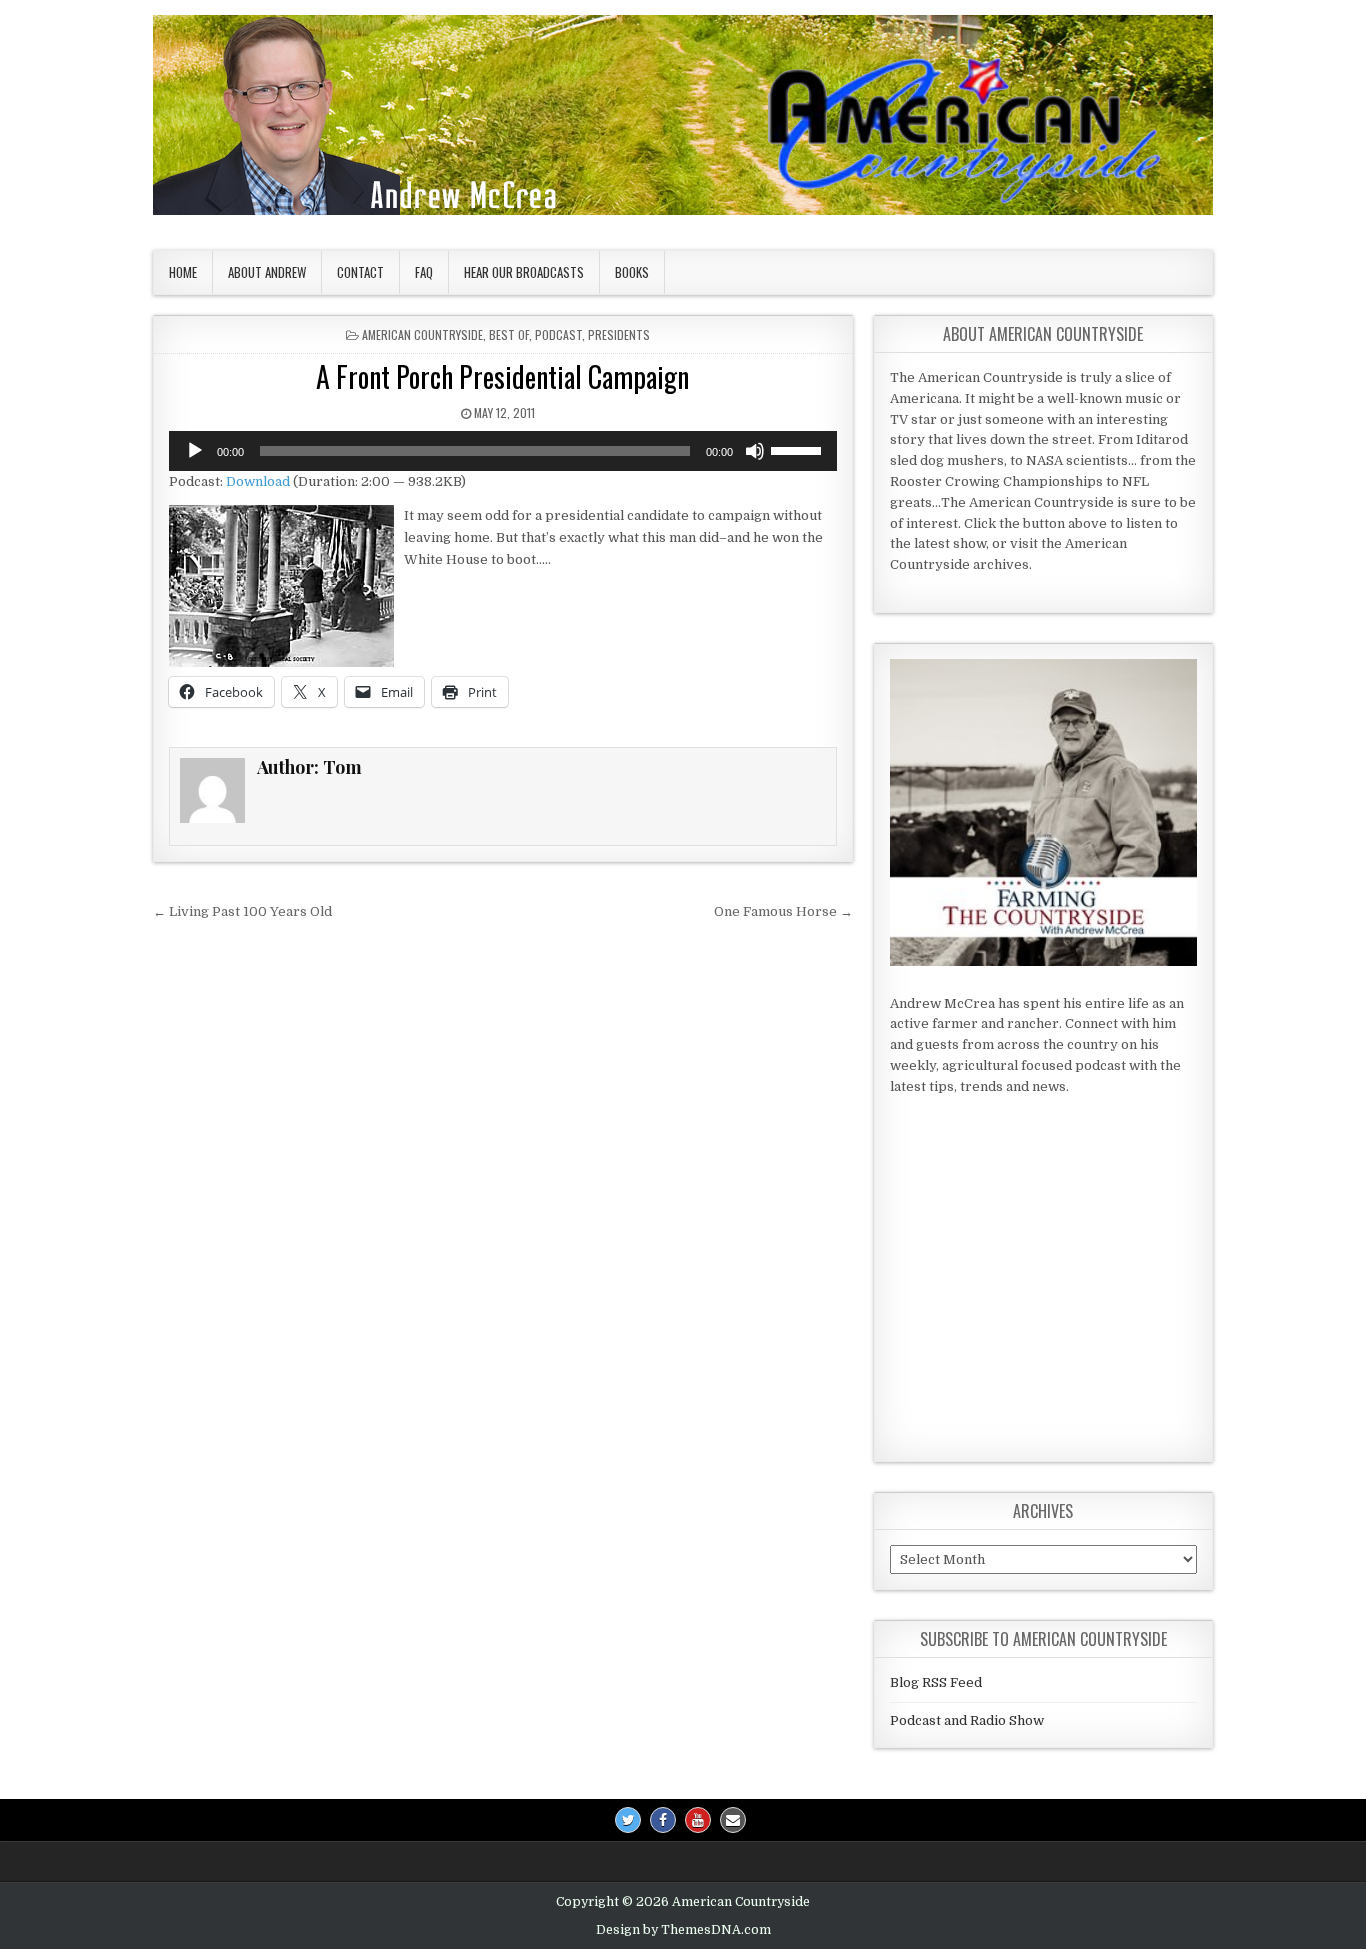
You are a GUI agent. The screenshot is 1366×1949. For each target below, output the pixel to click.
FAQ (424, 272)
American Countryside (422, 334)
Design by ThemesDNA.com (683, 1930)
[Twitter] (628, 1820)
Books (632, 272)
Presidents (619, 334)
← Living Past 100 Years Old (242, 911)
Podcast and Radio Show (967, 1720)
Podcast (558, 334)
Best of (509, 334)
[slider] (799, 449)
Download (258, 481)
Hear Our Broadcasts (524, 272)
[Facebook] (663, 1820)
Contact (360, 272)
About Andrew (267, 272)
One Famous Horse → (783, 911)
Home (183, 272)
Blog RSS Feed (936, 1682)
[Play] (195, 451)
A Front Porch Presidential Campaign (502, 376)
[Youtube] (698, 1820)
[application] (503, 451)
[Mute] (755, 451)
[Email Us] (733, 1820)
